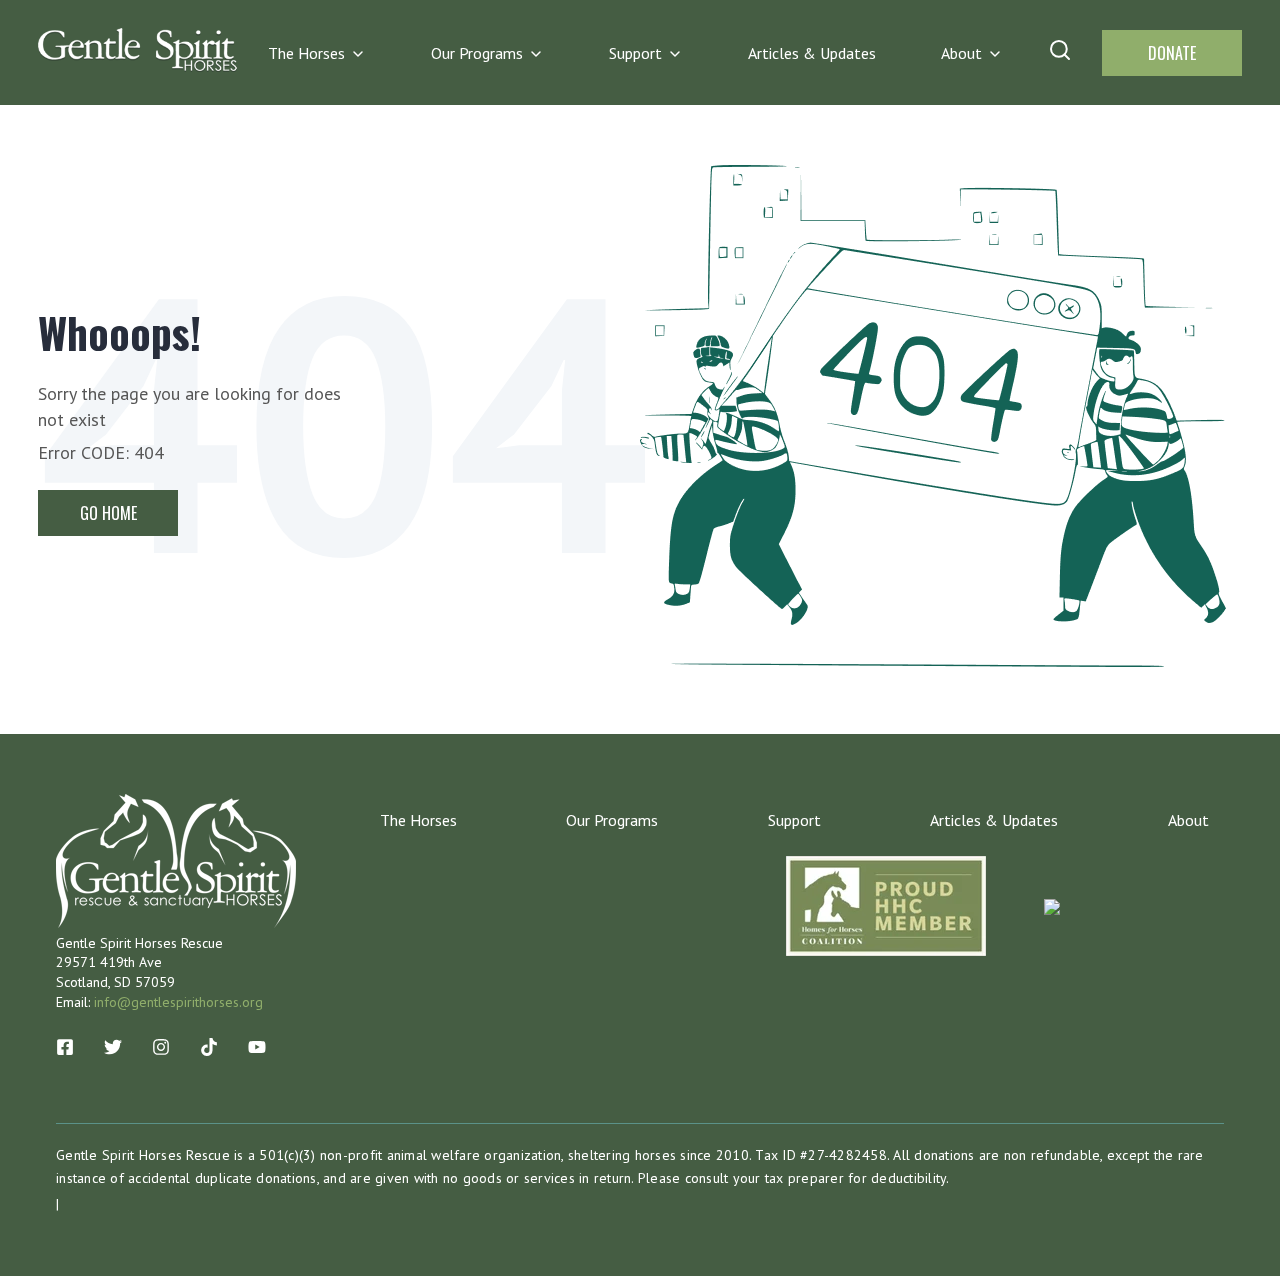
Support (635, 53)
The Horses (306, 53)
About (961, 53)
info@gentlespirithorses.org (178, 1002)
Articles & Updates (812, 53)
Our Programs (477, 53)
